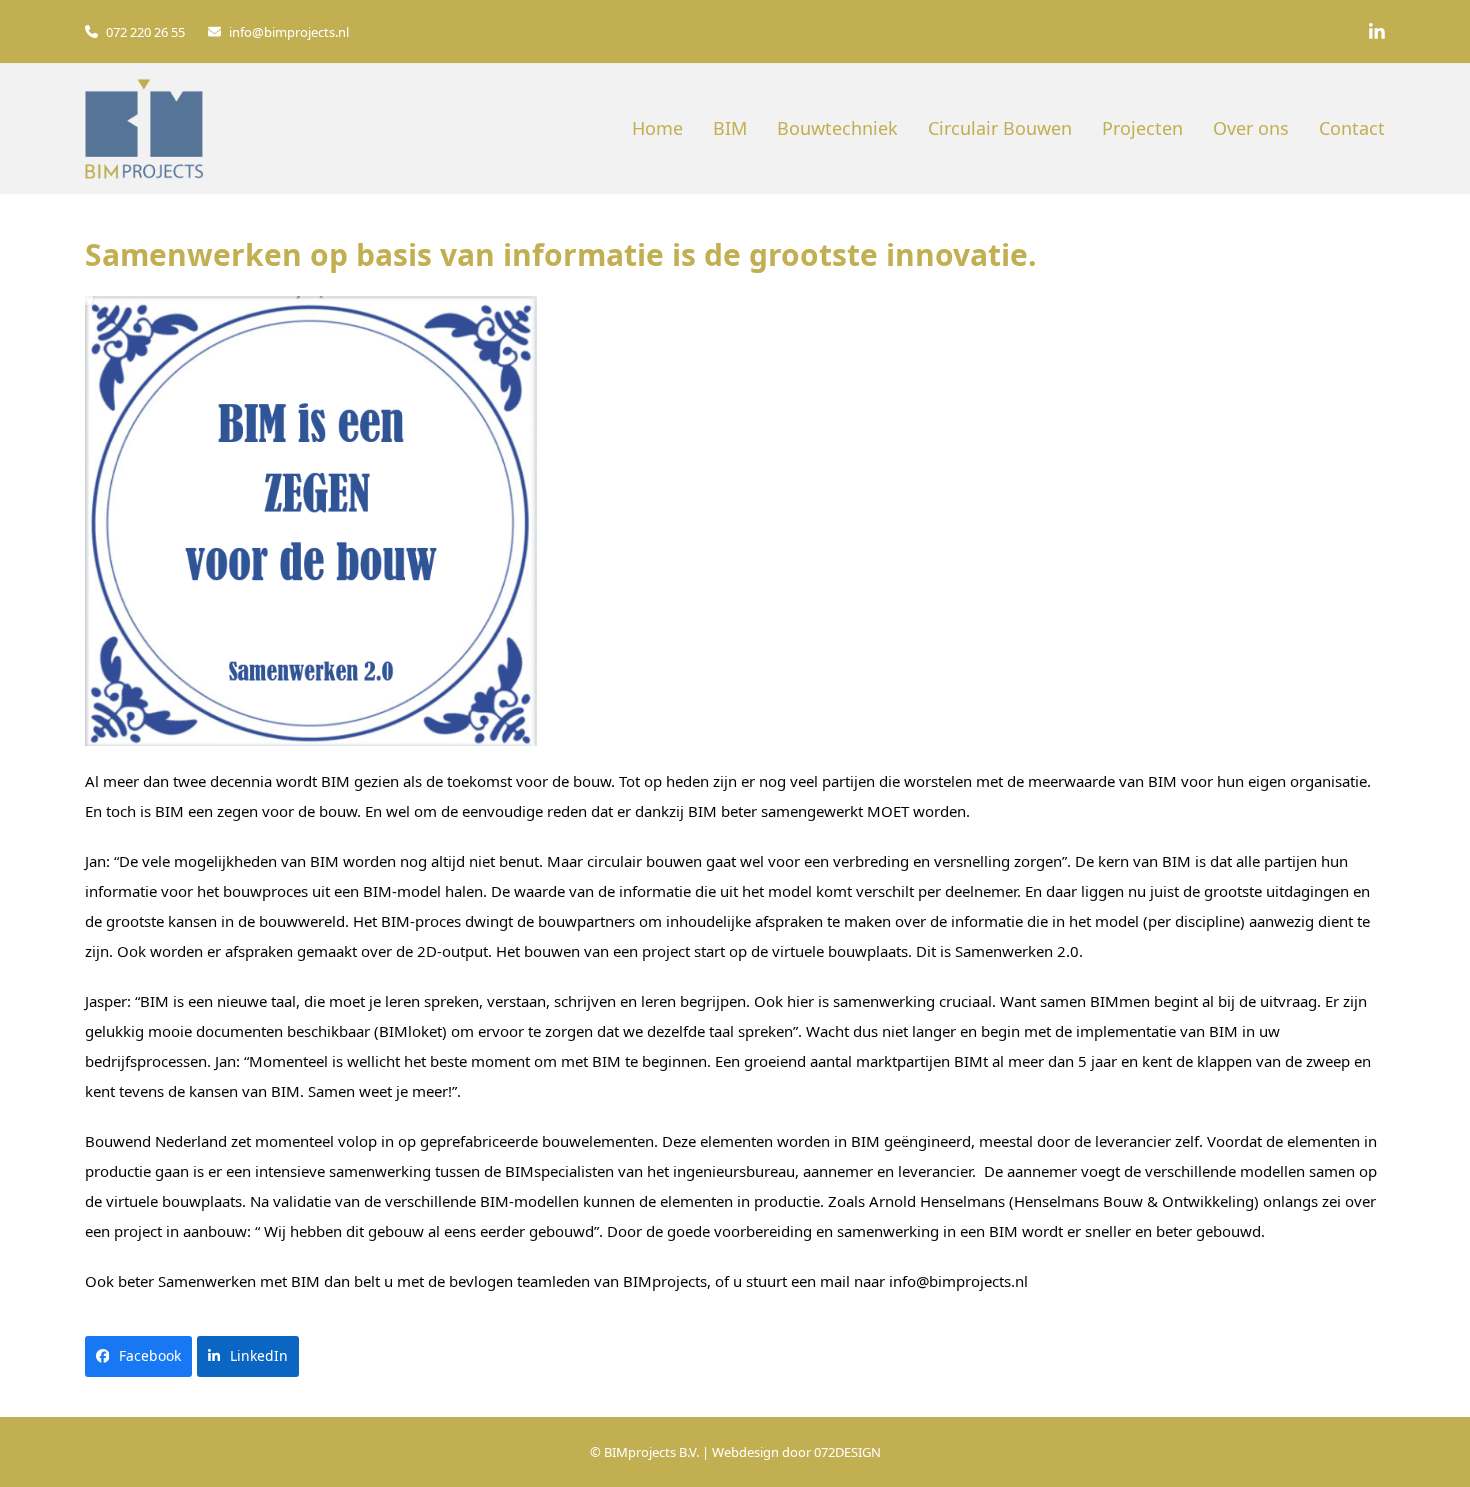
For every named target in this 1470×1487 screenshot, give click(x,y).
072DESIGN (847, 1452)
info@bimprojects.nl (289, 32)
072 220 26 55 (145, 32)
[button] (138, 1356)
